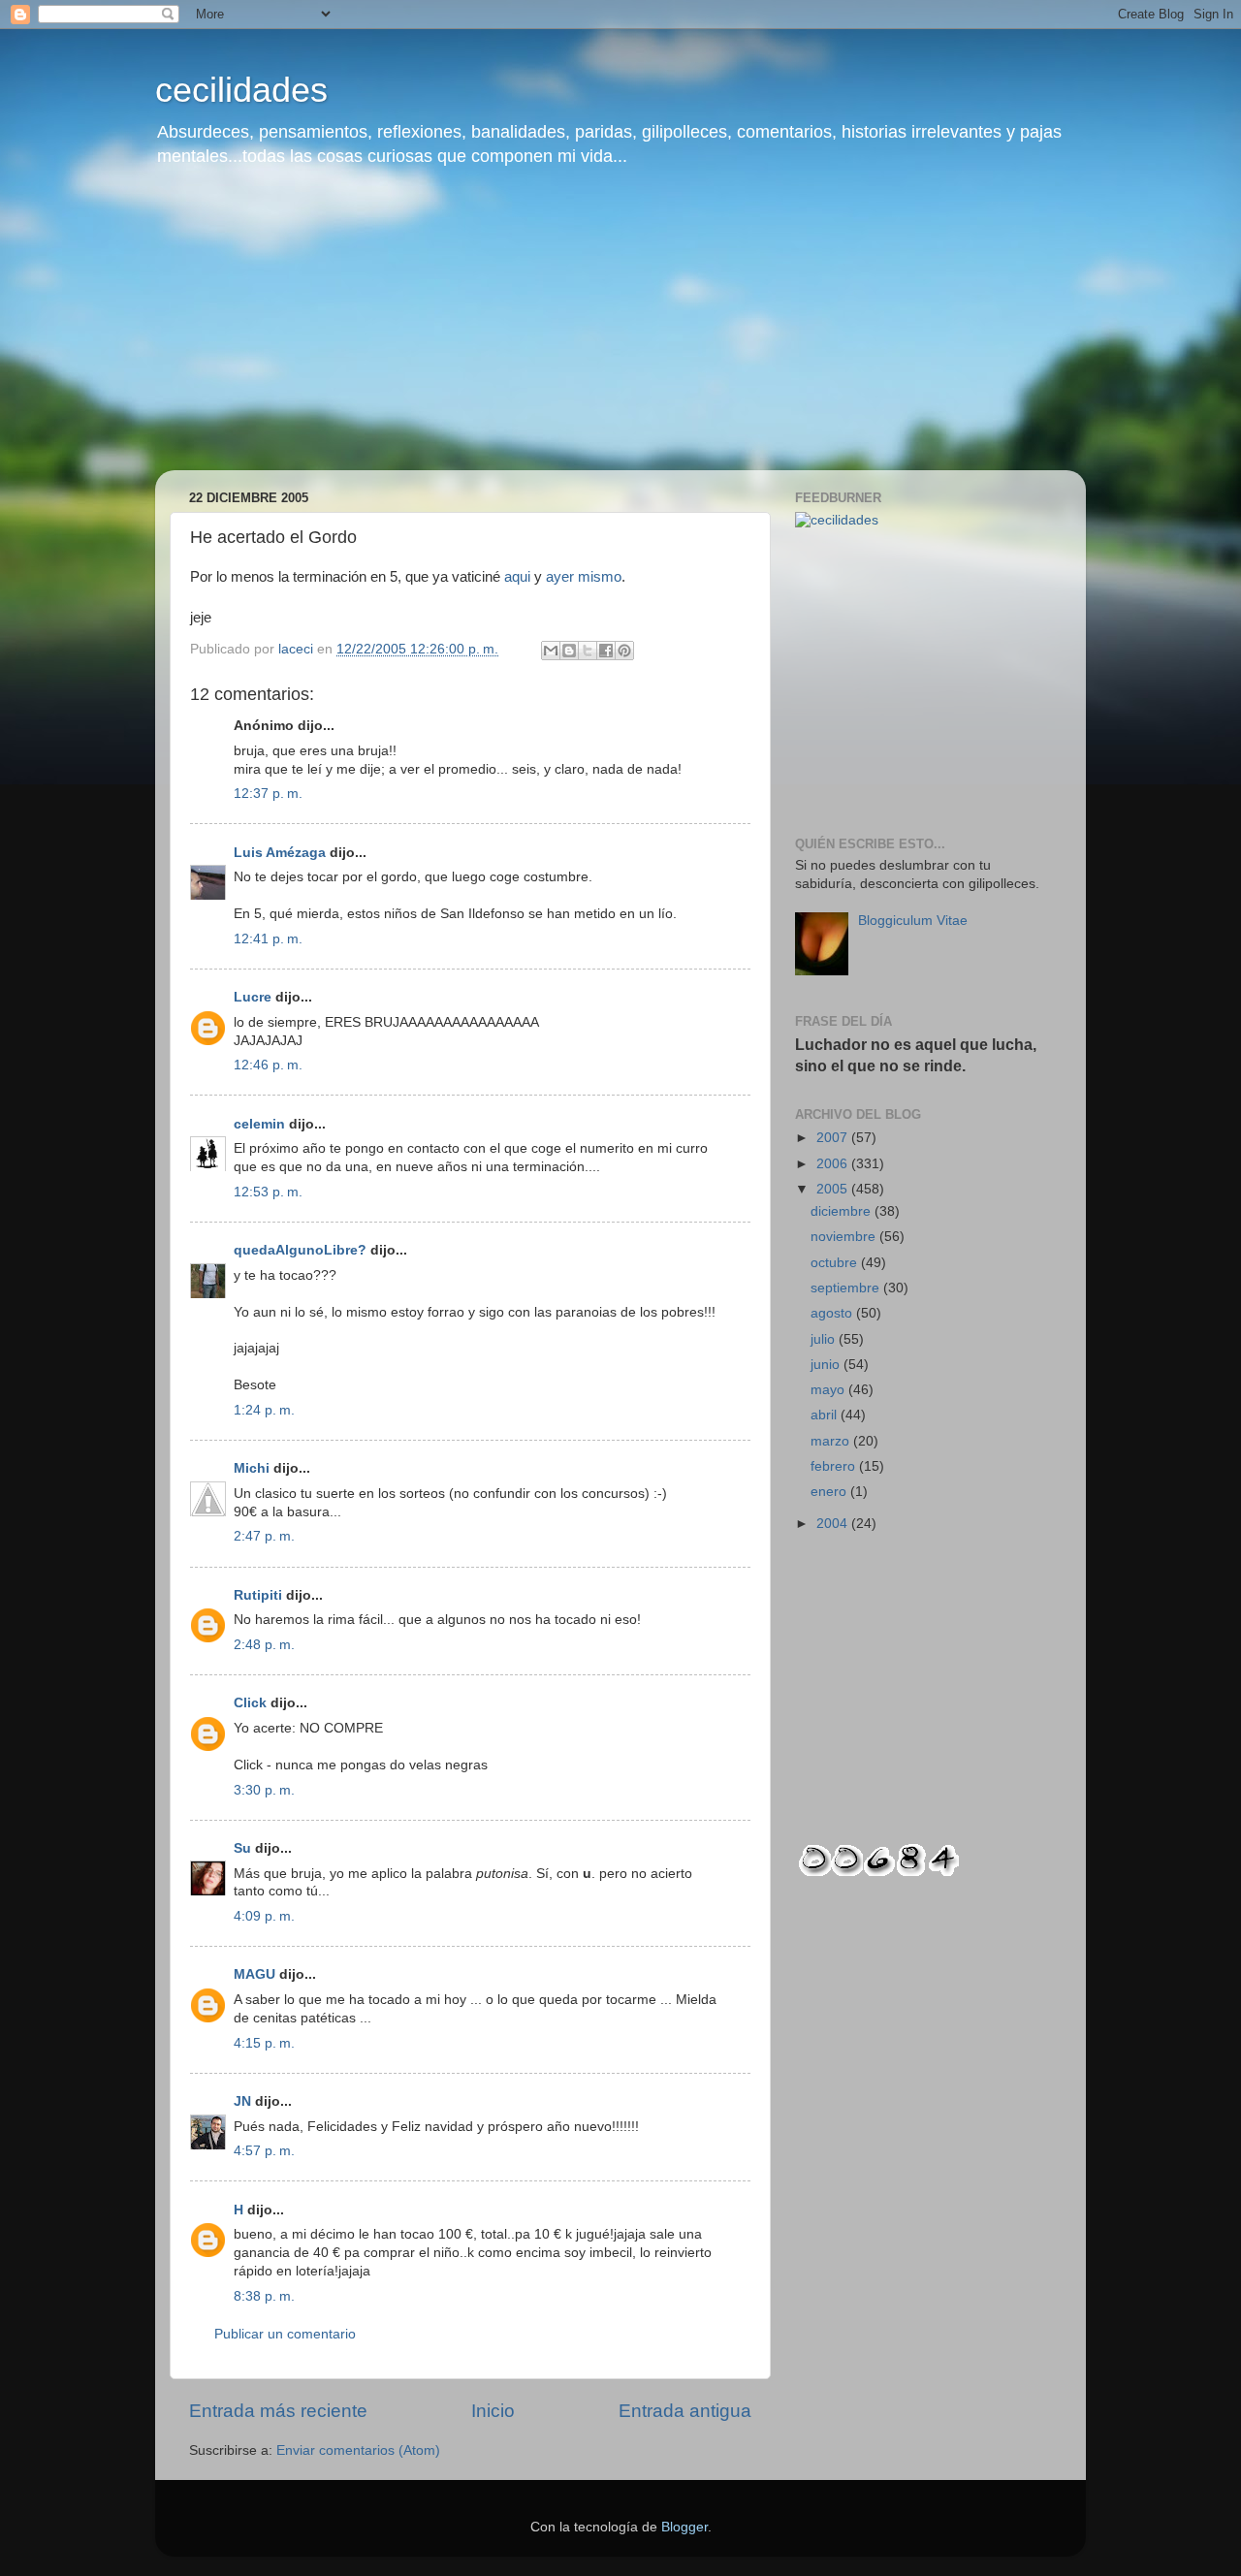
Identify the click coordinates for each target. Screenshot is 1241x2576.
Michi (252, 1468)
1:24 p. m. (264, 1410)
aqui (517, 577)
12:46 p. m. (268, 1065)
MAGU (255, 1974)
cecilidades (241, 90)
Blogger (684, 2527)
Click (250, 1703)
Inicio (493, 2411)
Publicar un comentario (285, 2334)
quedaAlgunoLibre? (300, 1250)
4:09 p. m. (264, 1916)
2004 (834, 1524)
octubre (836, 1263)
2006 (834, 1164)
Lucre (253, 997)
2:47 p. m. (264, 1536)
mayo (829, 1390)
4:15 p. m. (264, 2043)
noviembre (845, 1237)
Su (242, 1848)
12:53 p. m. (268, 1192)
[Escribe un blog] (569, 651)
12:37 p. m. (268, 794)
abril (826, 1415)
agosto (833, 1313)
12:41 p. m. (268, 939)
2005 (834, 1189)
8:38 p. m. (264, 2296)
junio (827, 1365)
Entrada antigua (685, 2411)
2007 (834, 1138)
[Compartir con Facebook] (606, 651)
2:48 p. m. (264, 1645)
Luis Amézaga (280, 853)
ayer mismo (584, 577)
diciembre (843, 1211)
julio (825, 1339)
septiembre (847, 1288)
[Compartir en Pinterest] (624, 651)
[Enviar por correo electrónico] (551, 651)
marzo (832, 1441)
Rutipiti (258, 1595)
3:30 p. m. (264, 1790)
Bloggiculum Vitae (913, 921)
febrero (835, 1466)
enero (830, 1492)
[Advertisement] (620, 334)
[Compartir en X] (588, 651)
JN (242, 2101)
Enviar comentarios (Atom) (358, 2450)
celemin (259, 1124)
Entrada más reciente (278, 2411)
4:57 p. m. (264, 2151)
